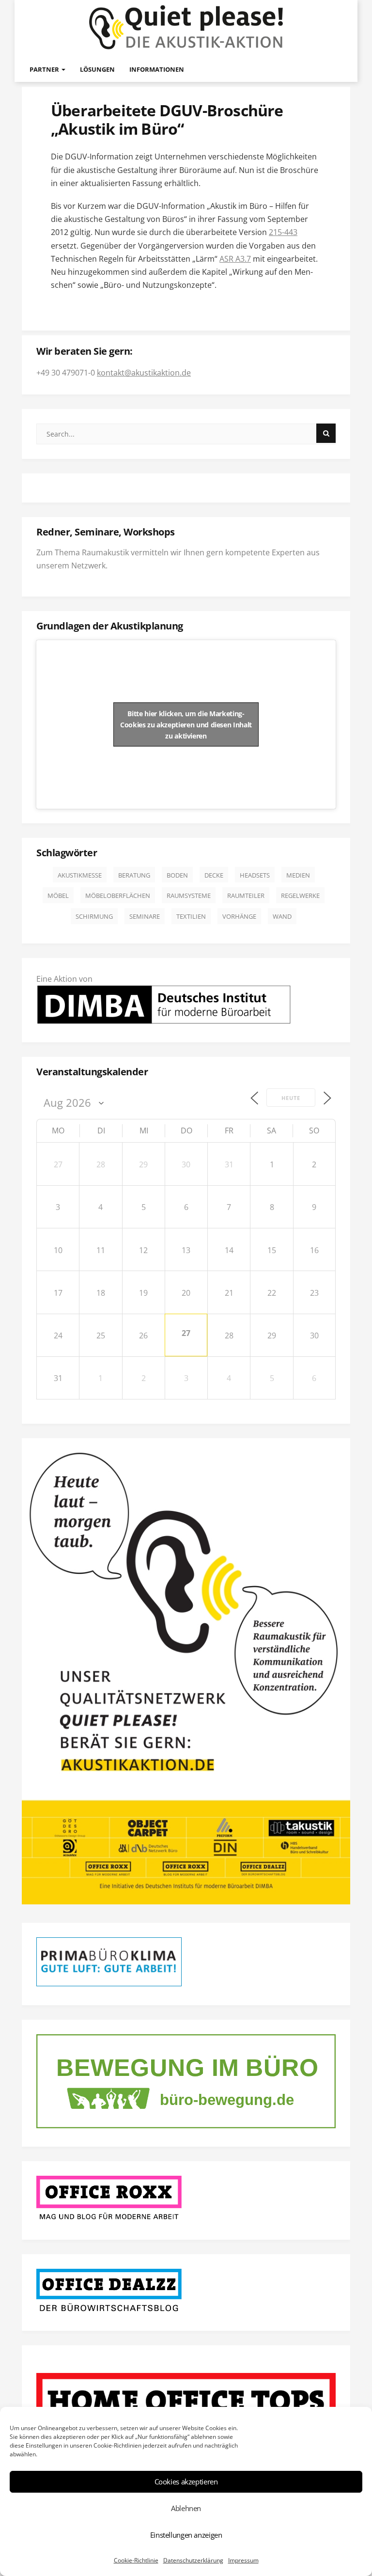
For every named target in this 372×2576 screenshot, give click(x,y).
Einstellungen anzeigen (186, 2535)
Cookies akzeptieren (186, 2482)
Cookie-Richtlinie (136, 2560)
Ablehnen (186, 2508)
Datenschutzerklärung (193, 2560)
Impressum (243, 2560)
